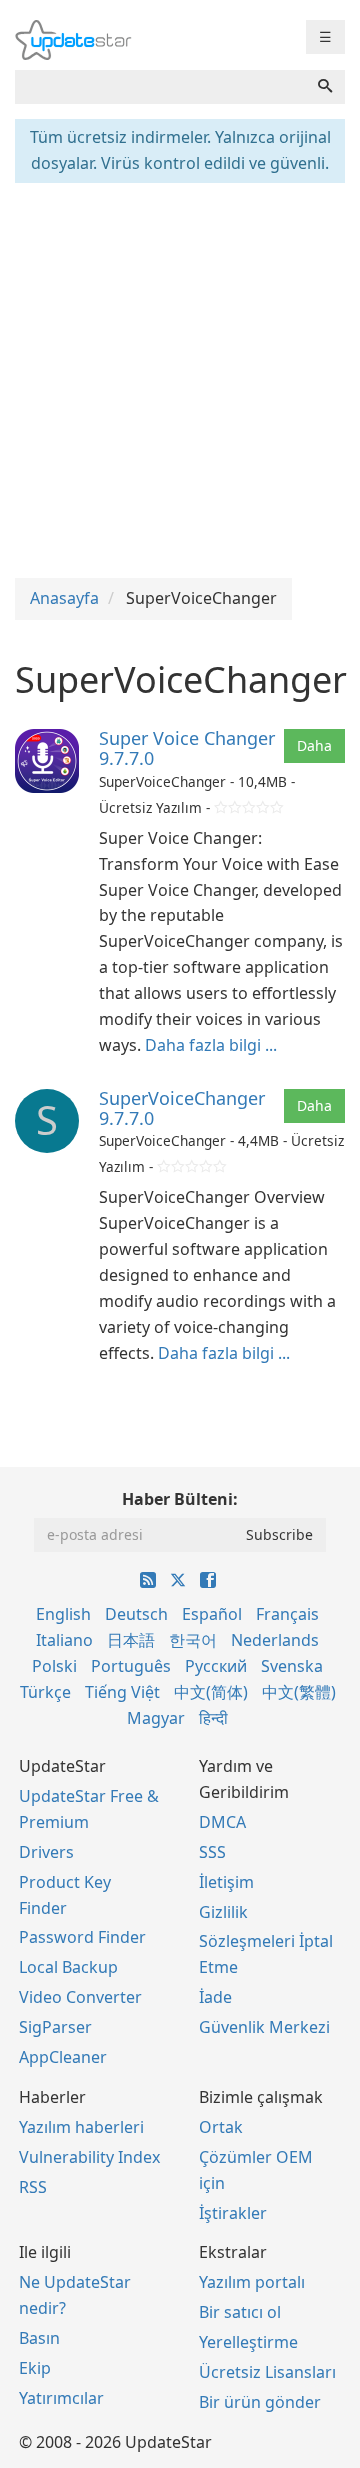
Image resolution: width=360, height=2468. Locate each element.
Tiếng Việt (122, 1692)
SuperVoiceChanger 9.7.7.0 (182, 1108)
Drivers (46, 1852)
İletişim (226, 1882)
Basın (39, 2338)
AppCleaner (63, 2057)
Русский (216, 1666)
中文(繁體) (299, 1692)
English (63, 1614)
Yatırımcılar (61, 2398)
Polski (54, 1666)
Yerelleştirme (248, 2342)
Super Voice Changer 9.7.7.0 (187, 748)
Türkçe (45, 1692)
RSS (33, 2187)
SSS (212, 1852)
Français (287, 1614)
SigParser (55, 2027)
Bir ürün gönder (260, 2402)
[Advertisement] (180, 378)
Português (131, 1666)
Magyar (156, 1718)
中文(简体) (211, 1692)
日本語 (131, 1640)
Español (212, 1614)
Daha (314, 745)
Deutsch (136, 1614)
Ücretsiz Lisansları (267, 2372)
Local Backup (68, 1967)
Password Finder (82, 1937)
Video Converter (80, 1997)
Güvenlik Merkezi (264, 2027)
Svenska (292, 1666)
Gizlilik (223, 1912)
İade (215, 1997)
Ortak (221, 2127)
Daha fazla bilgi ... (211, 1045)
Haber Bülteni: (180, 1499)
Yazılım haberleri (81, 2127)
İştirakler (233, 2213)
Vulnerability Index (89, 2157)
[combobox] (160, 87)
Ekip (35, 2368)
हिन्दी (213, 1718)
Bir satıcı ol (240, 2312)
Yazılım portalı (252, 2282)
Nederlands (275, 1640)
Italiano (64, 1640)
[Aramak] (325, 87)
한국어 (193, 1640)
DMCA (222, 1822)
